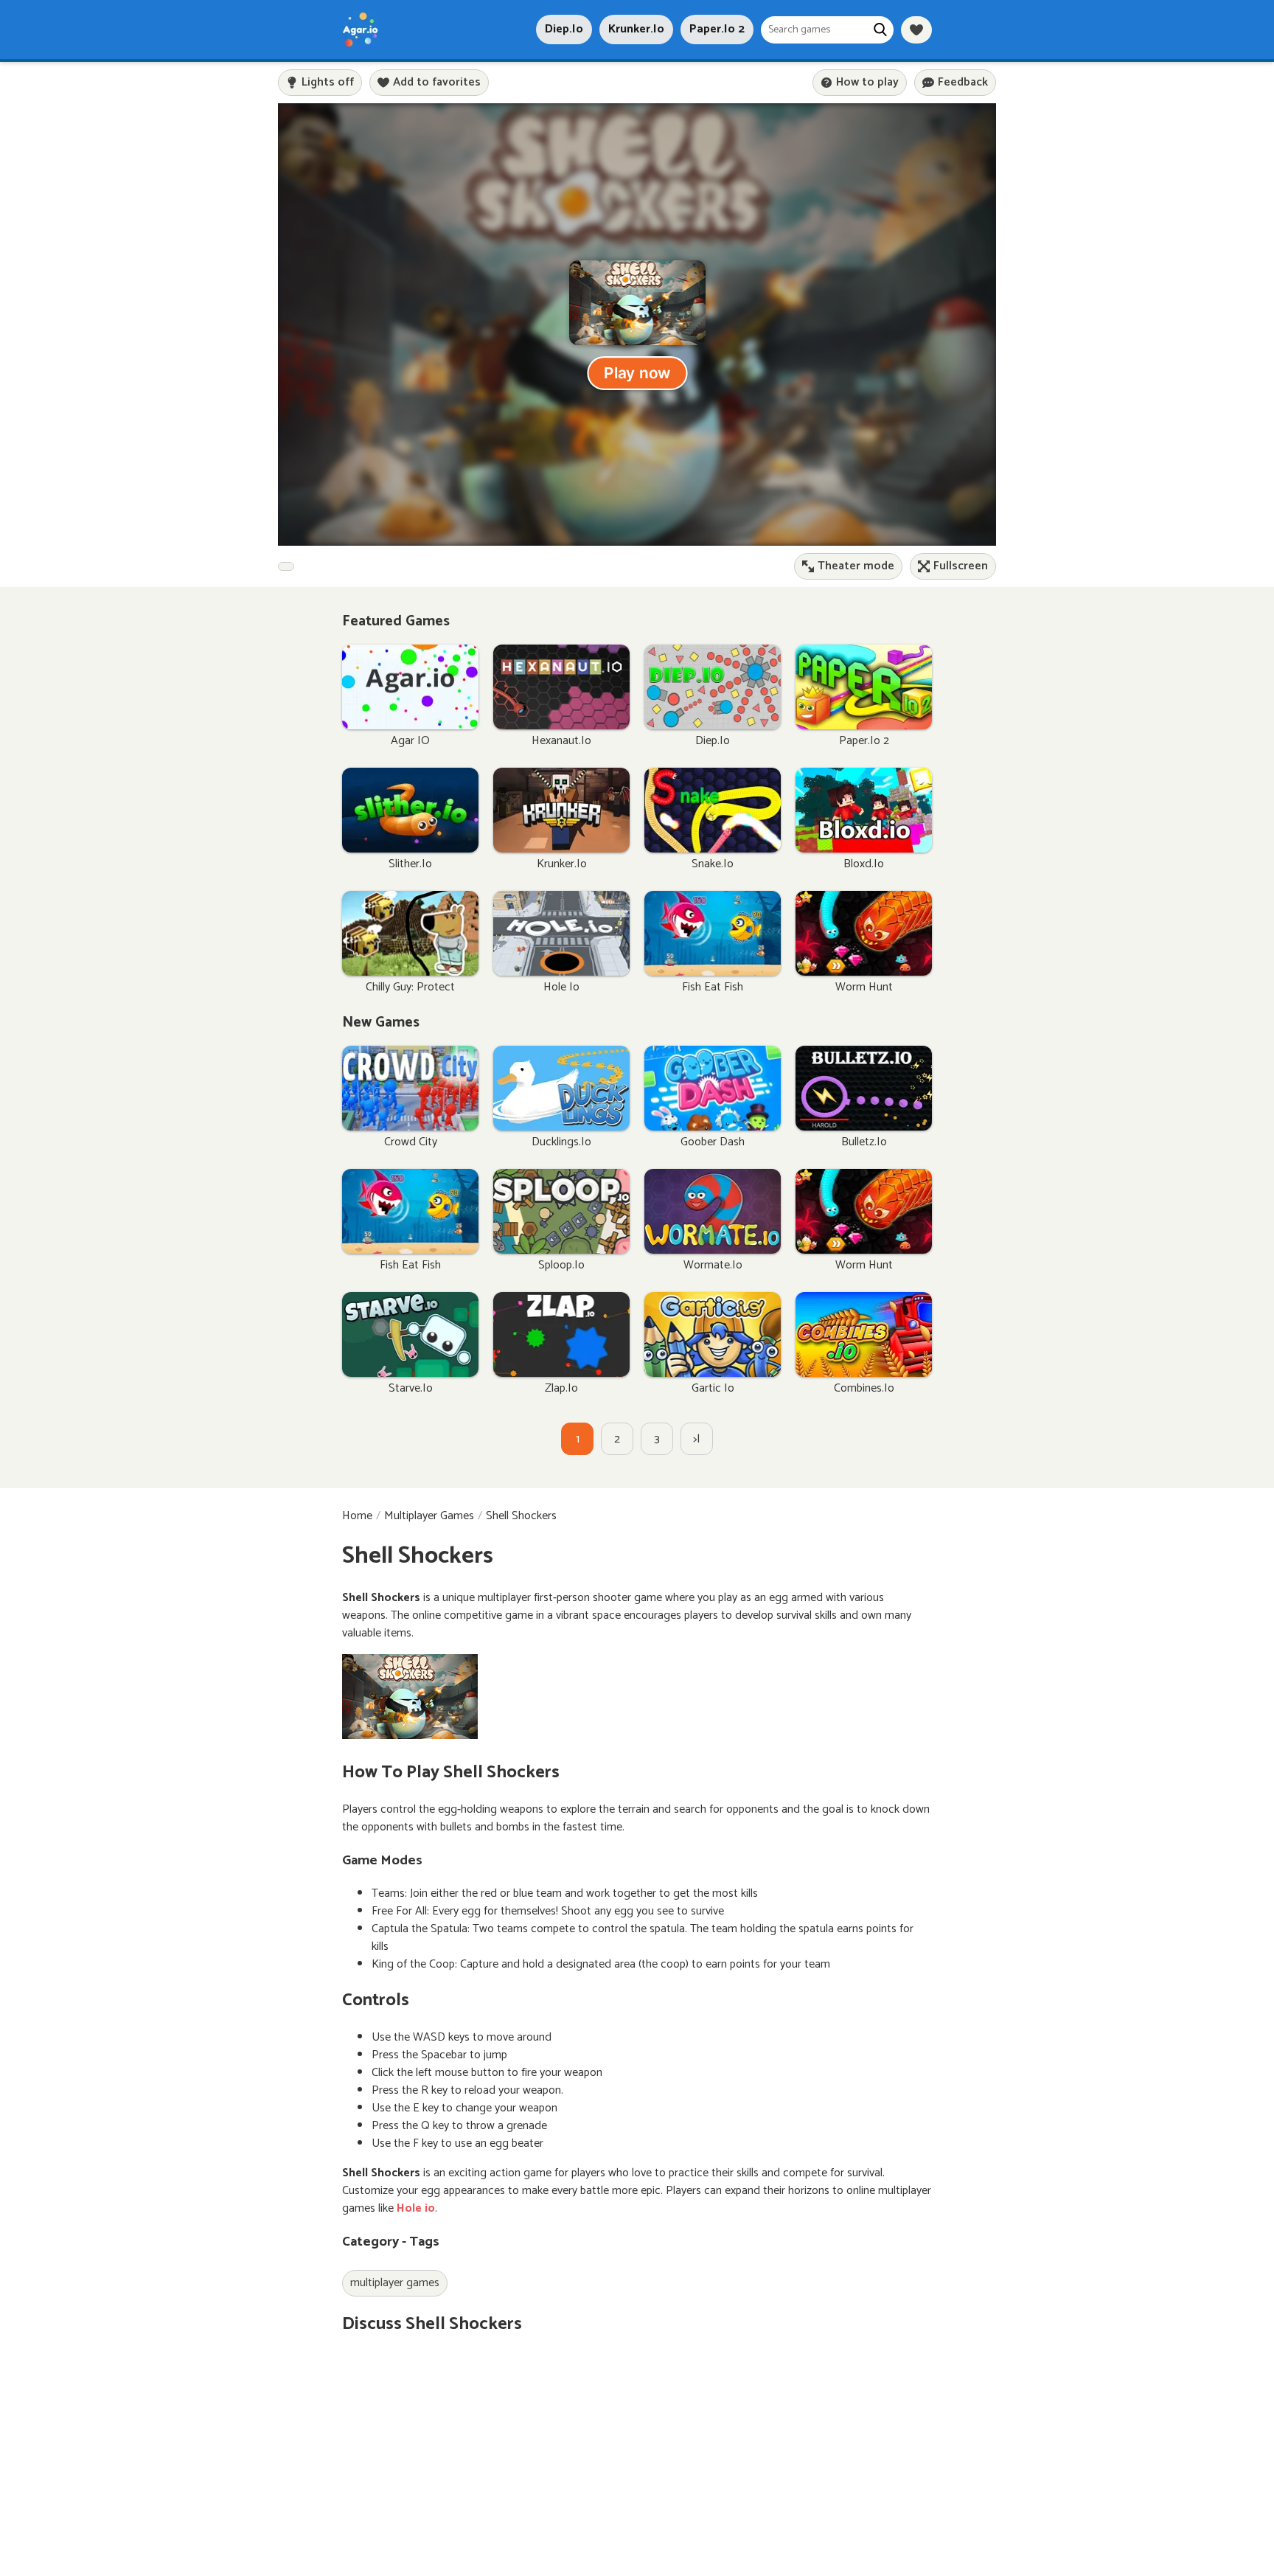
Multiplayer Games (429, 1516)
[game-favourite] (916, 30)
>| (697, 1439)
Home (357, 1516)
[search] (880, 30)
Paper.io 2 (717, 29)
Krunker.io (636, 29)
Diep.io (564, 29)
